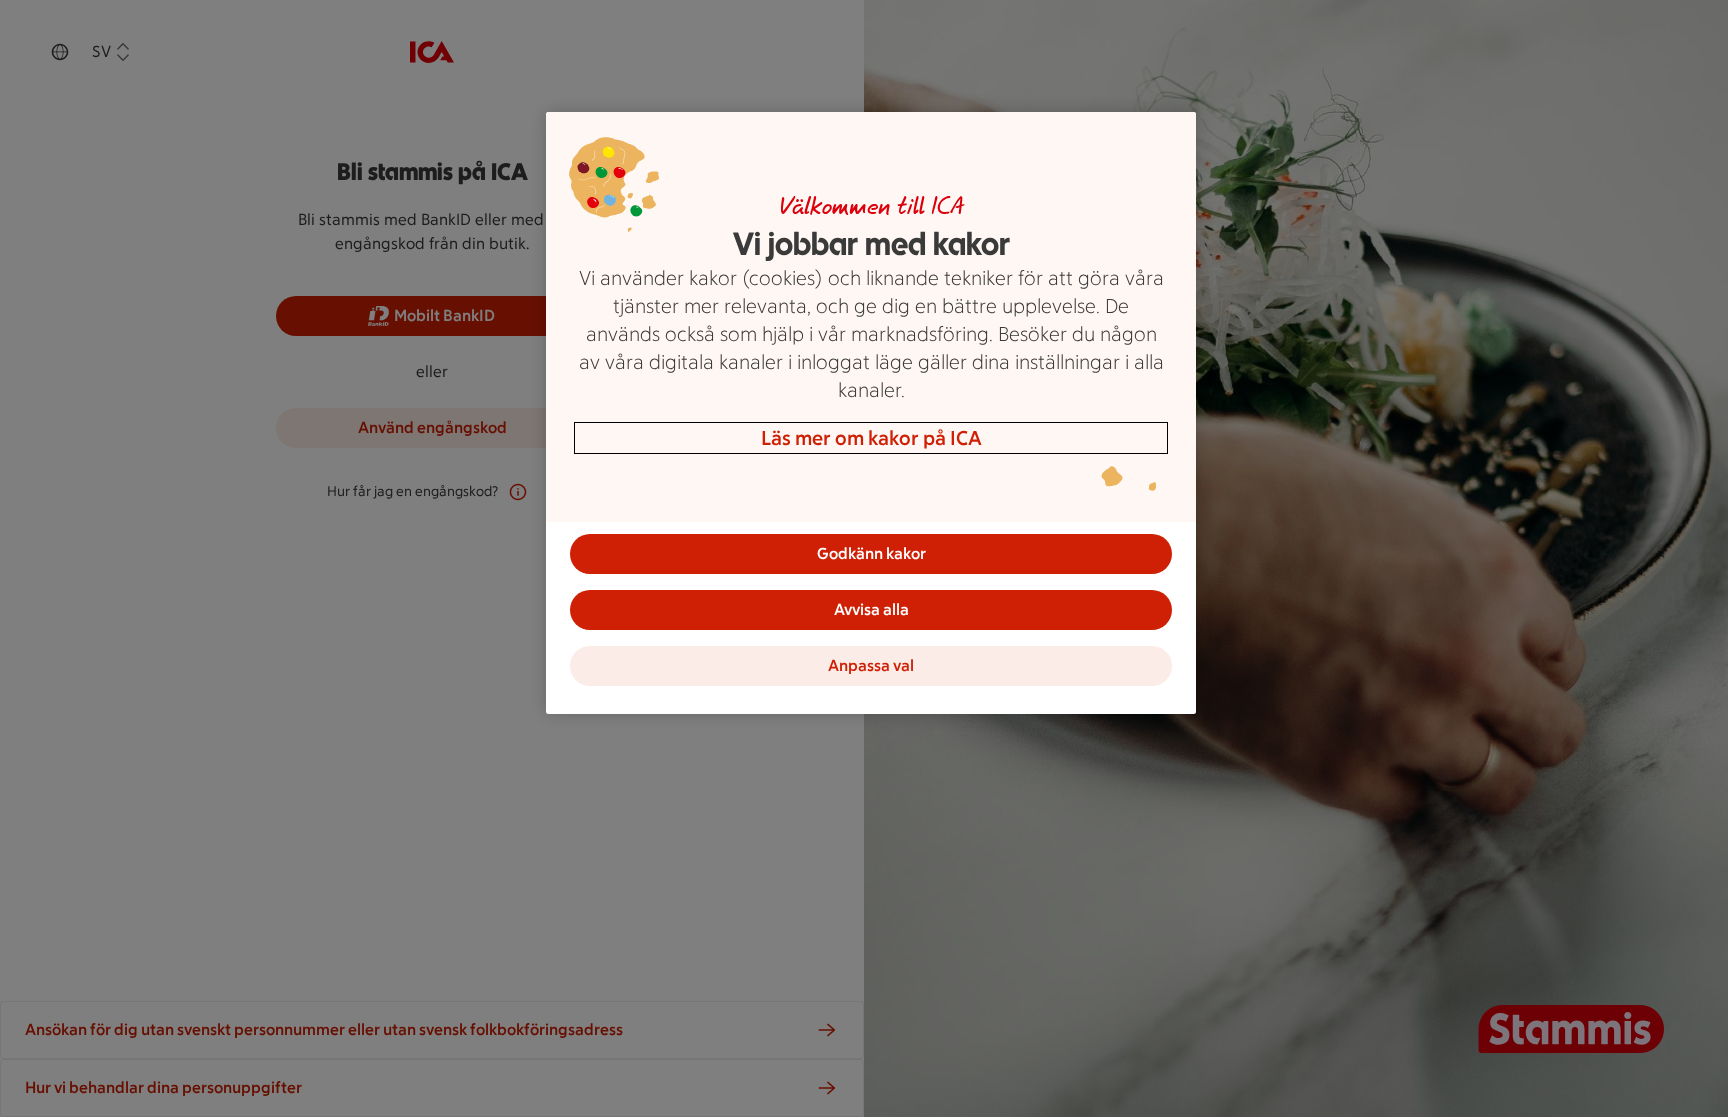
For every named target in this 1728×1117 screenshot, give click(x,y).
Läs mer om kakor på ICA (871, 438)
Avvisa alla (871, 609)
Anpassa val (871, 665)
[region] (871, 413)
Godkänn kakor (871, 553)
